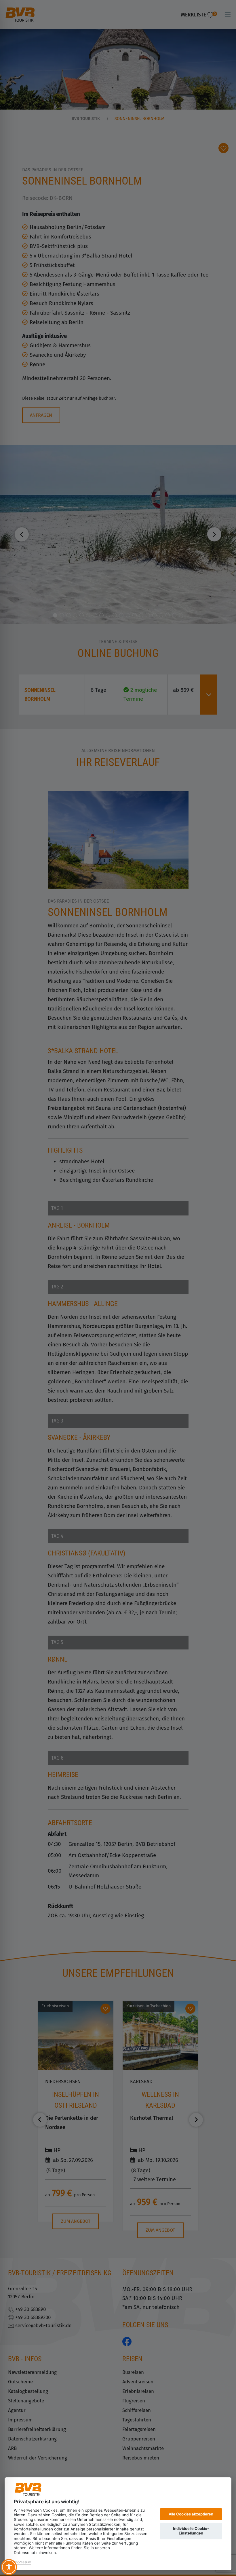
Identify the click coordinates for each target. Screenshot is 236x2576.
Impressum (22, 2562)
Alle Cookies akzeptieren (191, 2514)
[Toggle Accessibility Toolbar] (9, 2567)
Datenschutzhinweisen (35, 2553)
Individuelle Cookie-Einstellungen (191, 2531)
